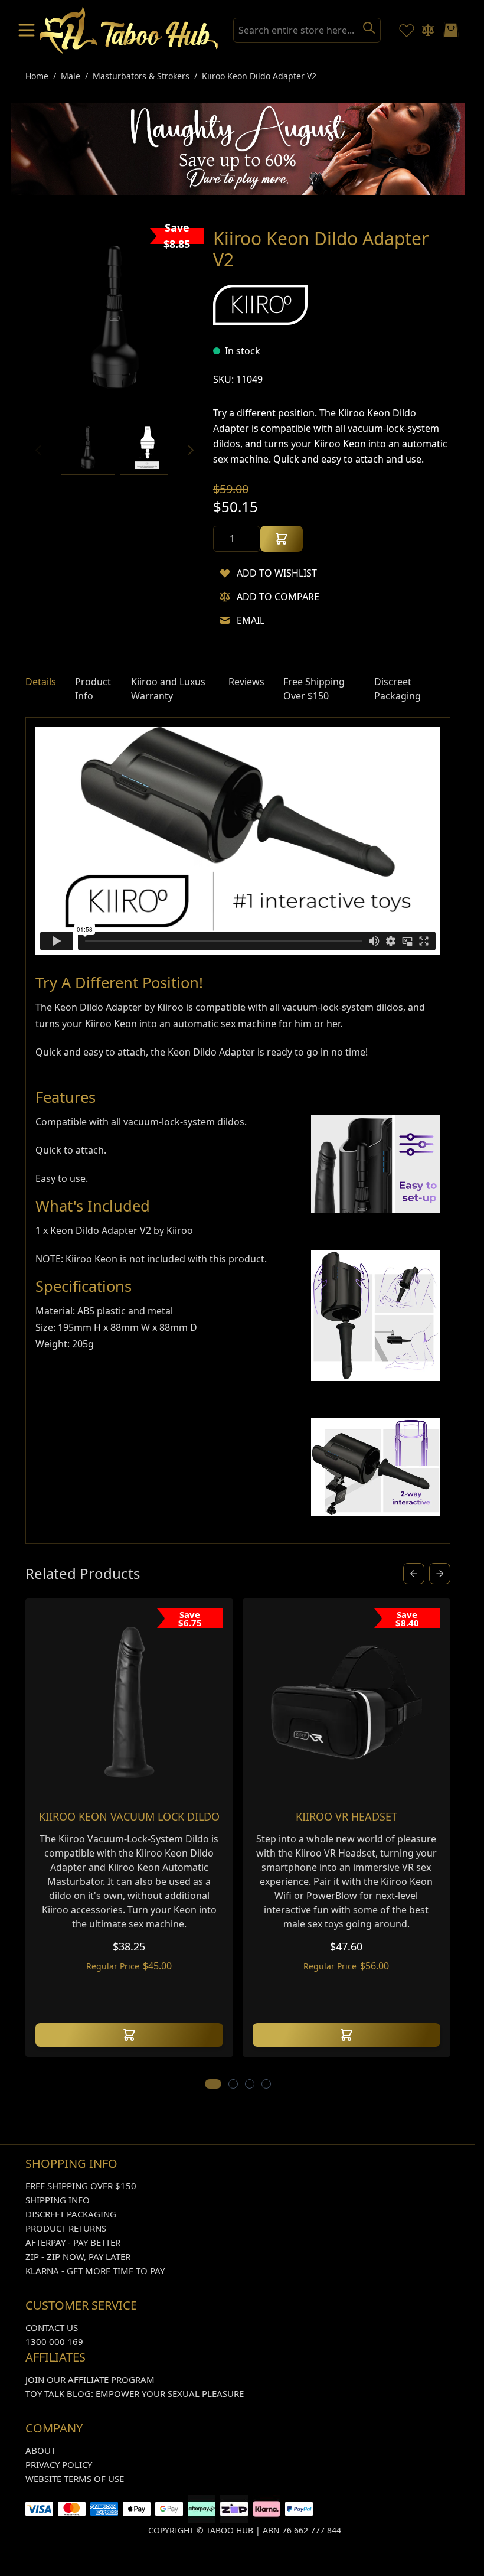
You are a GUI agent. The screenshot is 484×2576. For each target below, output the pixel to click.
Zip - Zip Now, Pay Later (78, 2256)
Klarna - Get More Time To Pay (95, 2271)
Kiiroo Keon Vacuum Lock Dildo (129, 1816)
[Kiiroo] (260, 305)
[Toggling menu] (28, 30)
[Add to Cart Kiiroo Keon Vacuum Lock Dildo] (129, 2035)
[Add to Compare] (225, 597)
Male (71, 76)
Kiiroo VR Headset (346, 1816)
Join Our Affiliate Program (90, 2379)
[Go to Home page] (129, 30)
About (40, 2450)
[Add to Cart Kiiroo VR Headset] (346, 2035)
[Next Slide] (440, 1574)
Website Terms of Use (75, 2479)
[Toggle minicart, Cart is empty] (451, 30)
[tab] (41, 689)
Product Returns (66, 2228)
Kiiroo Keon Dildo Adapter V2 (259, 76)
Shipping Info (58, 2200)
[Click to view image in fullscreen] (115, 317)
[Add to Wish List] (225, 573)
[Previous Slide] (414, 1574)
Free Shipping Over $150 (81, 2186)
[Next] (191, 450)
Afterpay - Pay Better (73, 2242)
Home (37, 76)
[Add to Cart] (282, 539)
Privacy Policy (59, 2464)
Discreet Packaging (71, 2214)
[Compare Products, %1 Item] (428, 30)
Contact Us (52, 2327)
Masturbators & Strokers (141, 76)
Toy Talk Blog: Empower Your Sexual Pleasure (135, 2393)
